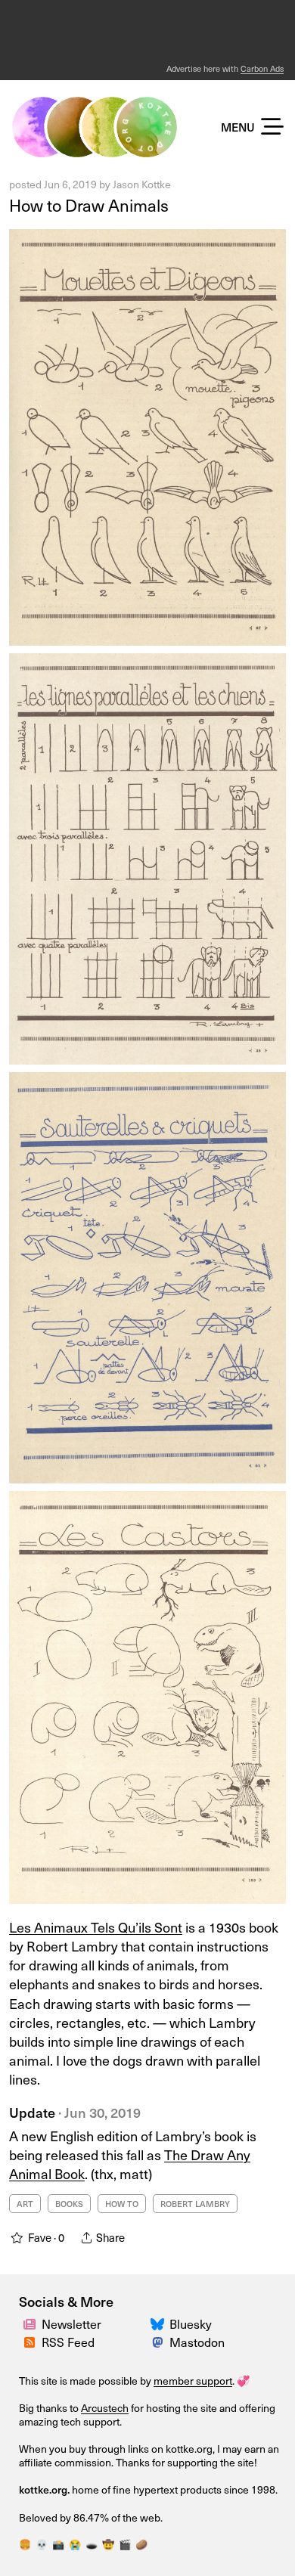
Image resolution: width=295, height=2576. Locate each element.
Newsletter (71, 2324)
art (25, 2204)
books (69, 2204)
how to (122, 2204)
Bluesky (191, 2324)
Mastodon (197, 2342)
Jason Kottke (142, 184)
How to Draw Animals (89, 205)
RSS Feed (68, 2342)
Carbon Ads (262, 68)
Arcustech (105, 2408)
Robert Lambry (195, 2204)
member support (193, 2381)
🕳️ (92, 2544)
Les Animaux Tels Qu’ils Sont (96, 1927)
